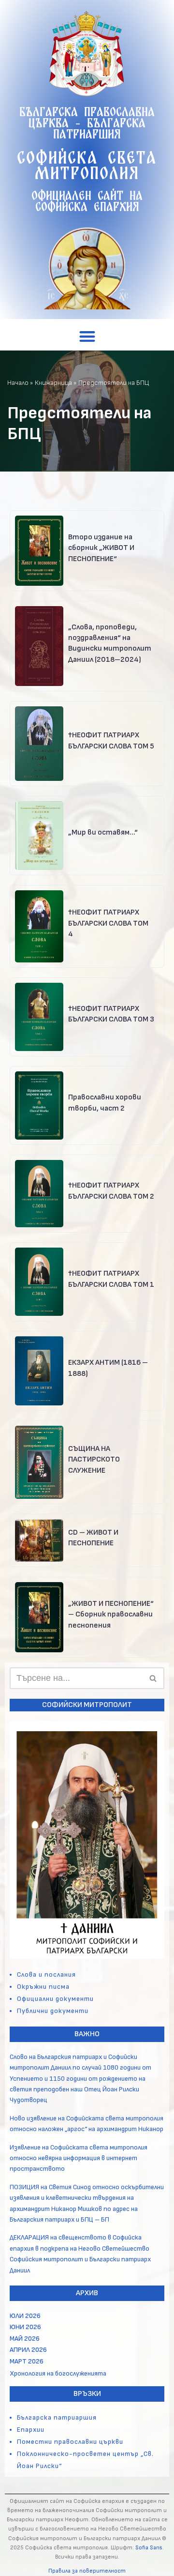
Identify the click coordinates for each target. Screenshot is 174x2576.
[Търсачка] (153, 1678)
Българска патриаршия (57, 2417)
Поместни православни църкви (70, 2442)
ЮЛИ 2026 (25, 2316)
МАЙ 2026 (25, 2339)
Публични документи (53, 2011)
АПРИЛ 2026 (28, 2350)
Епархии (31, 2430)
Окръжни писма (43, 1987)
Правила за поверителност (87, 2571)
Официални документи (55, 1999)
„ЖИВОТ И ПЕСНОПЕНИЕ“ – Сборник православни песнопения (111, 1615)
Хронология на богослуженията (58, 2373)
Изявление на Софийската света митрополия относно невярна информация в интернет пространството (79, 2158)
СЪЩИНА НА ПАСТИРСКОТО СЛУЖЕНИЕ (94, 1460)
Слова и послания (46, 1974)
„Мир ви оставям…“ (103, 832)
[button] (87, 336)
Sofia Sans (149, 2548)
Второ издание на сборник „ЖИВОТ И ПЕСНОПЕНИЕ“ (101, 548)
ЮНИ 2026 (25, 2327)
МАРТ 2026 (27, 2361)
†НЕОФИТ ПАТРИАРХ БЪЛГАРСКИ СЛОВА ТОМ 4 (108, 923)
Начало (18, 383)
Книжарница (53, 383)
